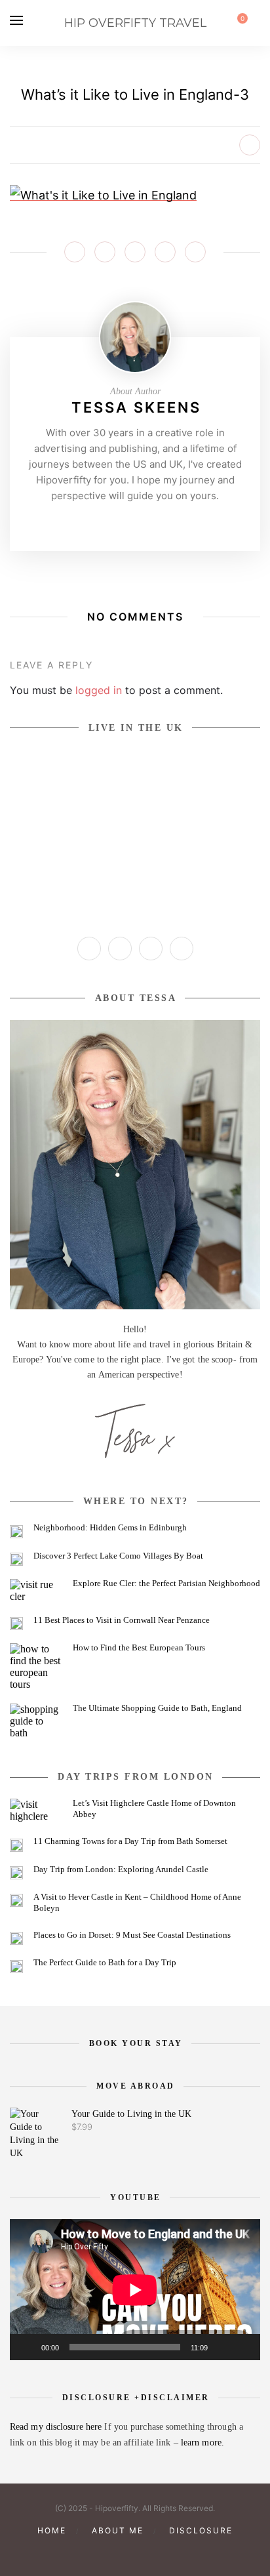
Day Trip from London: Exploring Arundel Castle (121, 1869)
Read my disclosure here (57, 2427)
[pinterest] (113, 2553)
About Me (118, 2530)
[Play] (27, 2347)
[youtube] (135, 2553)
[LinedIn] (176, 523)
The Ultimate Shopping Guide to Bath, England (157, 1708)
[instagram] (90, 2553)
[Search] (256, 23)
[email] (180, 2553)
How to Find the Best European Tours (139, 1647)
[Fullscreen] (243, 2347)
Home (52, 2530)
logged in (99, 690)
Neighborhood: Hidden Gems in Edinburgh (110, 1527)
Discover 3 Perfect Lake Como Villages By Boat (118, 1556)
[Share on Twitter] (105, 252)
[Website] (94, 523)
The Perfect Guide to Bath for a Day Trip (105, 1962)
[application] (135, 2290)
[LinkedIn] (182, 949)
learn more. (202, 2443)
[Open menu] (16, 20)
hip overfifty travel (135, 23)
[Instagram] (115, 523)
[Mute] (222, 2347)
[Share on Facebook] (75, 252)
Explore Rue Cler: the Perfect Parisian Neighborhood (166, 1583)
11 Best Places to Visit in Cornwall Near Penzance (122, 1620)
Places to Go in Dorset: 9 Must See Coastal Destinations (132, 1935)
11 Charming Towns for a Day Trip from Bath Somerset (130, 1841)
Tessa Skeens (136, 407)
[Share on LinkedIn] (165, 252)
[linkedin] (157, 2553)
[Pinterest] (135, 523)
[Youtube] (155, 523)
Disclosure (201, 2530)
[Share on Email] (195, 252)
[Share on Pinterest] (135, 252)
